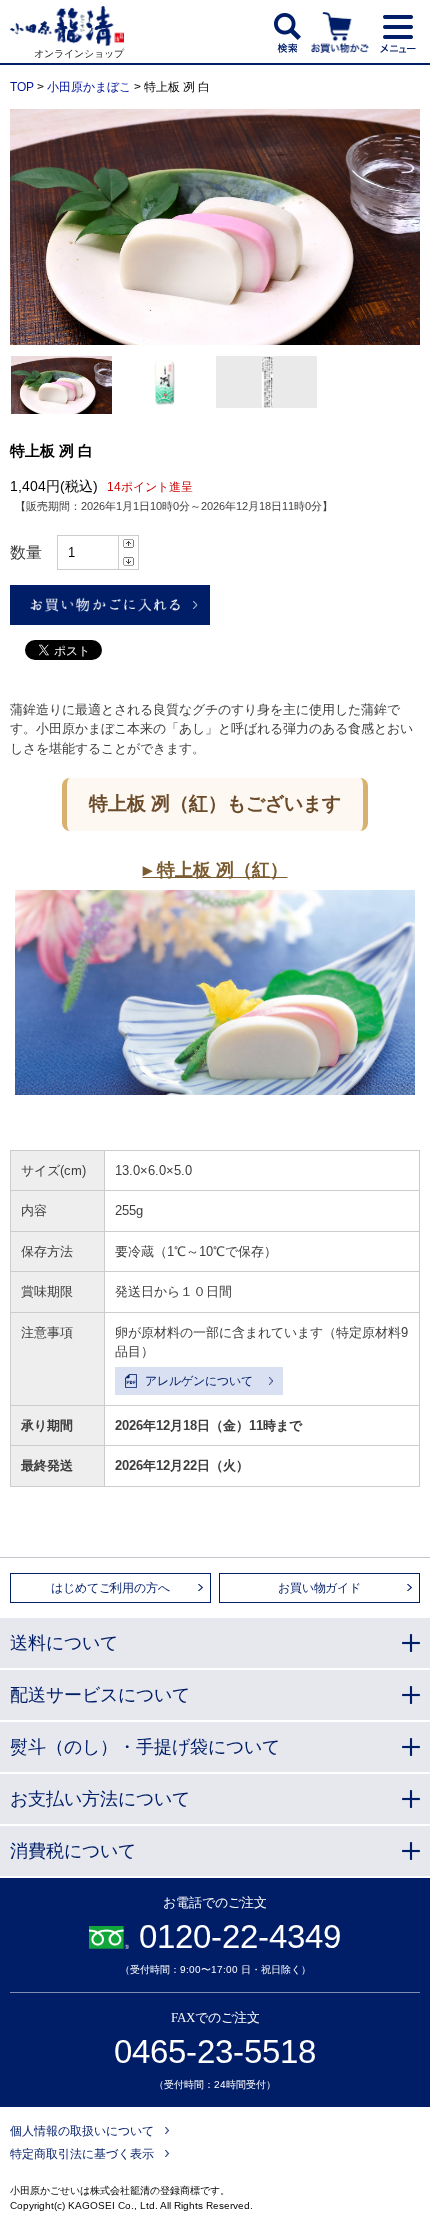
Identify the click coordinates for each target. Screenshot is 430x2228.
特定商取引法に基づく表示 (82, 2154)
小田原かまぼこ (89, 87)
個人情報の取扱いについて (82, 2131)
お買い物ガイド (319, 1588)
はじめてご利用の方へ (110, 1588)
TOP (22, 87)
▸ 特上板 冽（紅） (215, 870)
